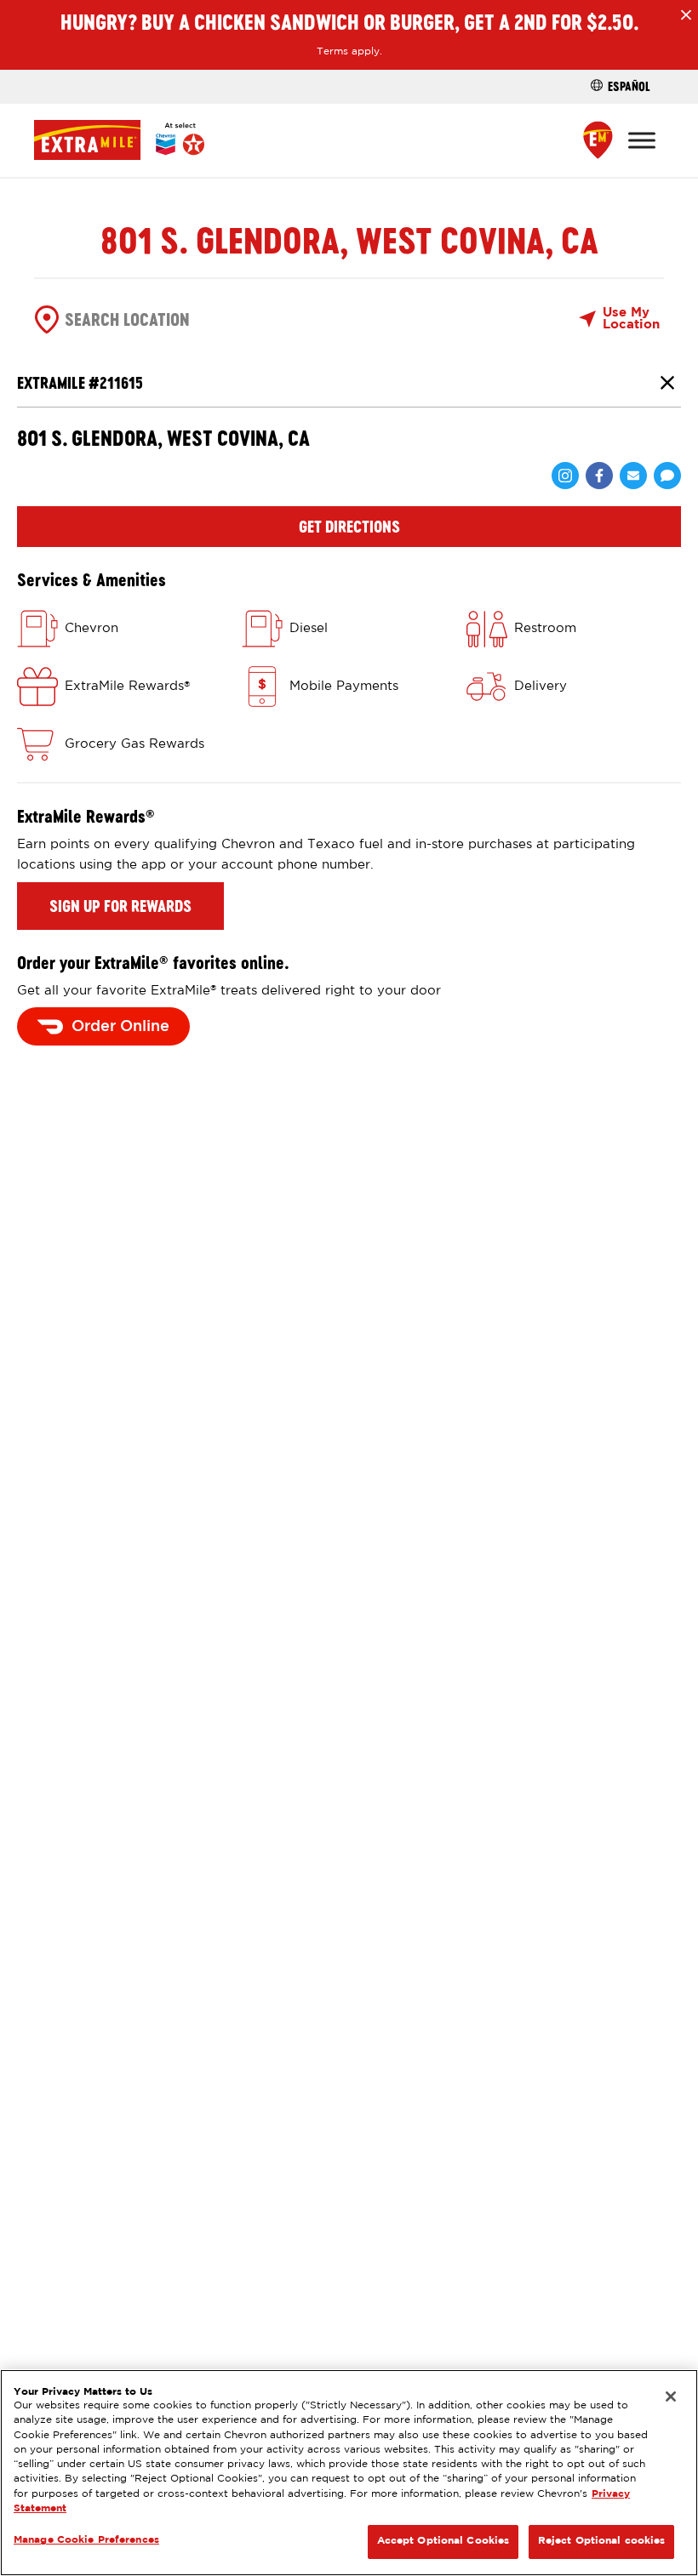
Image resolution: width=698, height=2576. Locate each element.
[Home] (119, 140)
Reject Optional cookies (602, 2541)
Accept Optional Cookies (443, 2541)
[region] (349, 2473)
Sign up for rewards (120, 906)
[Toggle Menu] (642, 140)
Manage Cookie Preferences (86, 2540)
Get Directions (349, 527)
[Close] (671, 2396)
